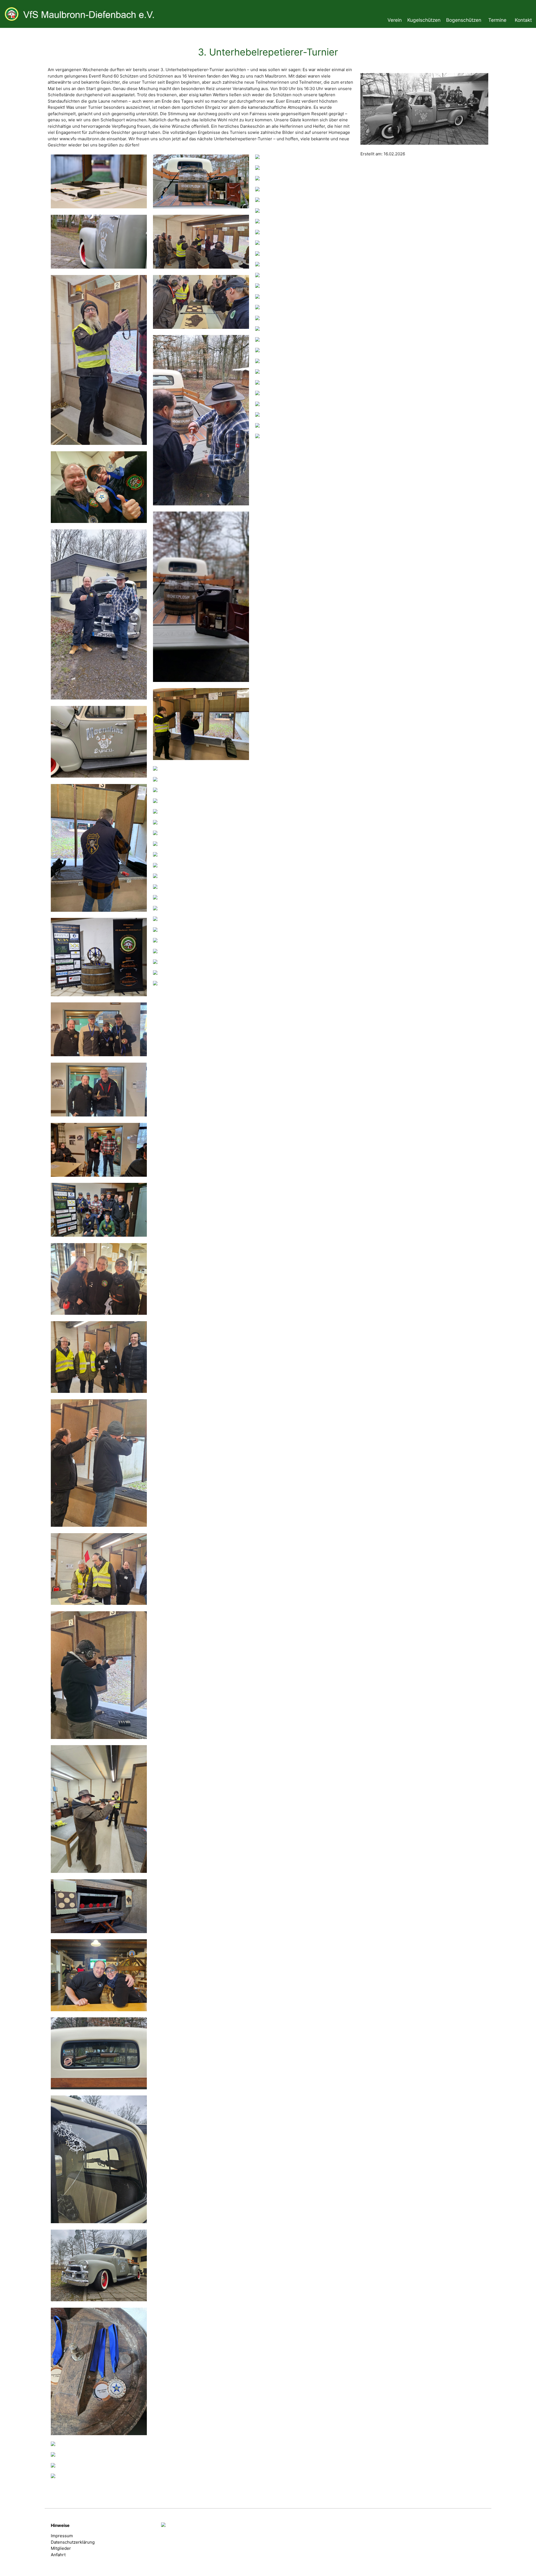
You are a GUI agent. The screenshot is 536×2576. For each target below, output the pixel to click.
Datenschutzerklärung (73, 2542)
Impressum (62, 2536)
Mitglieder (61, 2548)
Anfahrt (58, 2555)
